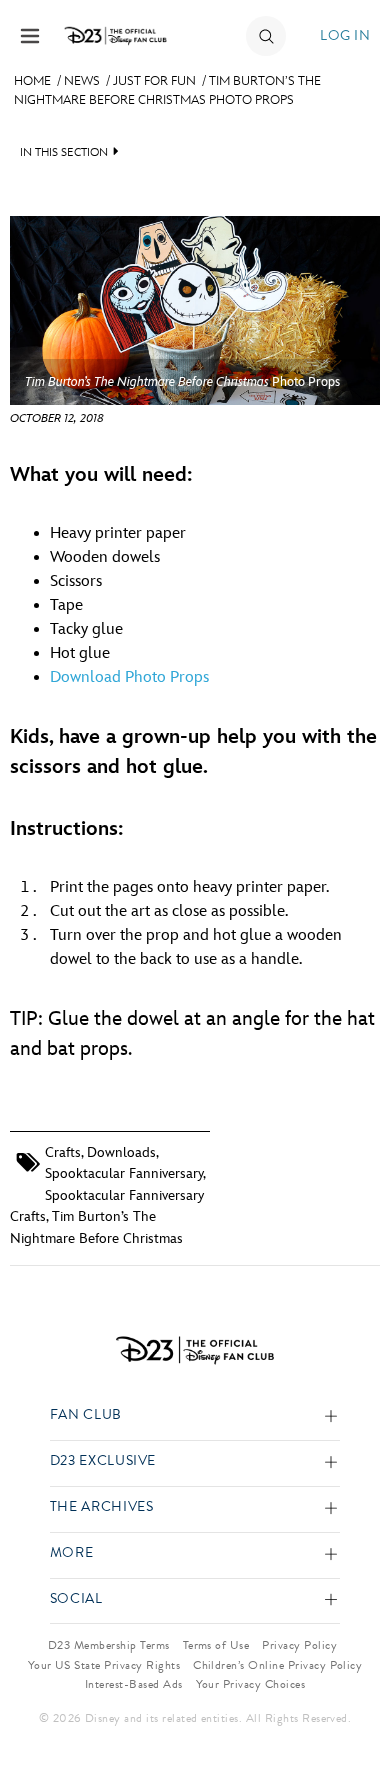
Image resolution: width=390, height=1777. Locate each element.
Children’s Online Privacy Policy (277, 1665)
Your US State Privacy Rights (104, 1665)
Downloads (121, 1152)
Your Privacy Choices (251, 1684)
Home (32, 81)
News (82, 81)
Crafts (63, 1152)
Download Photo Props (129, 677)
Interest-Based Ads (134, 1684)
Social (76, 1599)
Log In (345, 35)
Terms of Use (216, 1645)
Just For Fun (154, 81)
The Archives (102, 1507)
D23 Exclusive (103, 1461)
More (72, 1553)
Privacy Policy (299, 1645)
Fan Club (86, 1415)
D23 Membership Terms (109, 1645)
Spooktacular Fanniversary (124, 1173)
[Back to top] (351, 1710)
